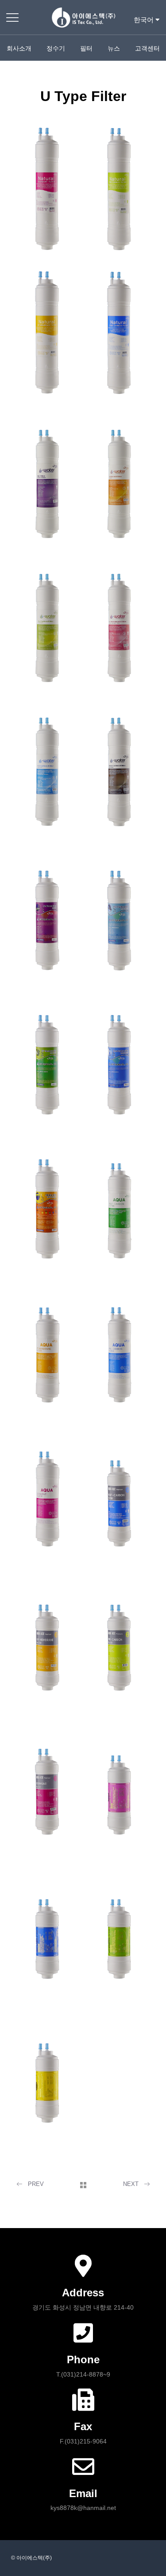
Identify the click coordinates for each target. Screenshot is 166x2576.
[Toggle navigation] (13, 17)
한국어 (145, 20)
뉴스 (114, 48)
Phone (83, 2359)
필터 (86, 48)
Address (83, 2293)
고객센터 (147, 48)
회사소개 (19, 48)
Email (83, 2493)
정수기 (56, 48)
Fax (83, 2426)
